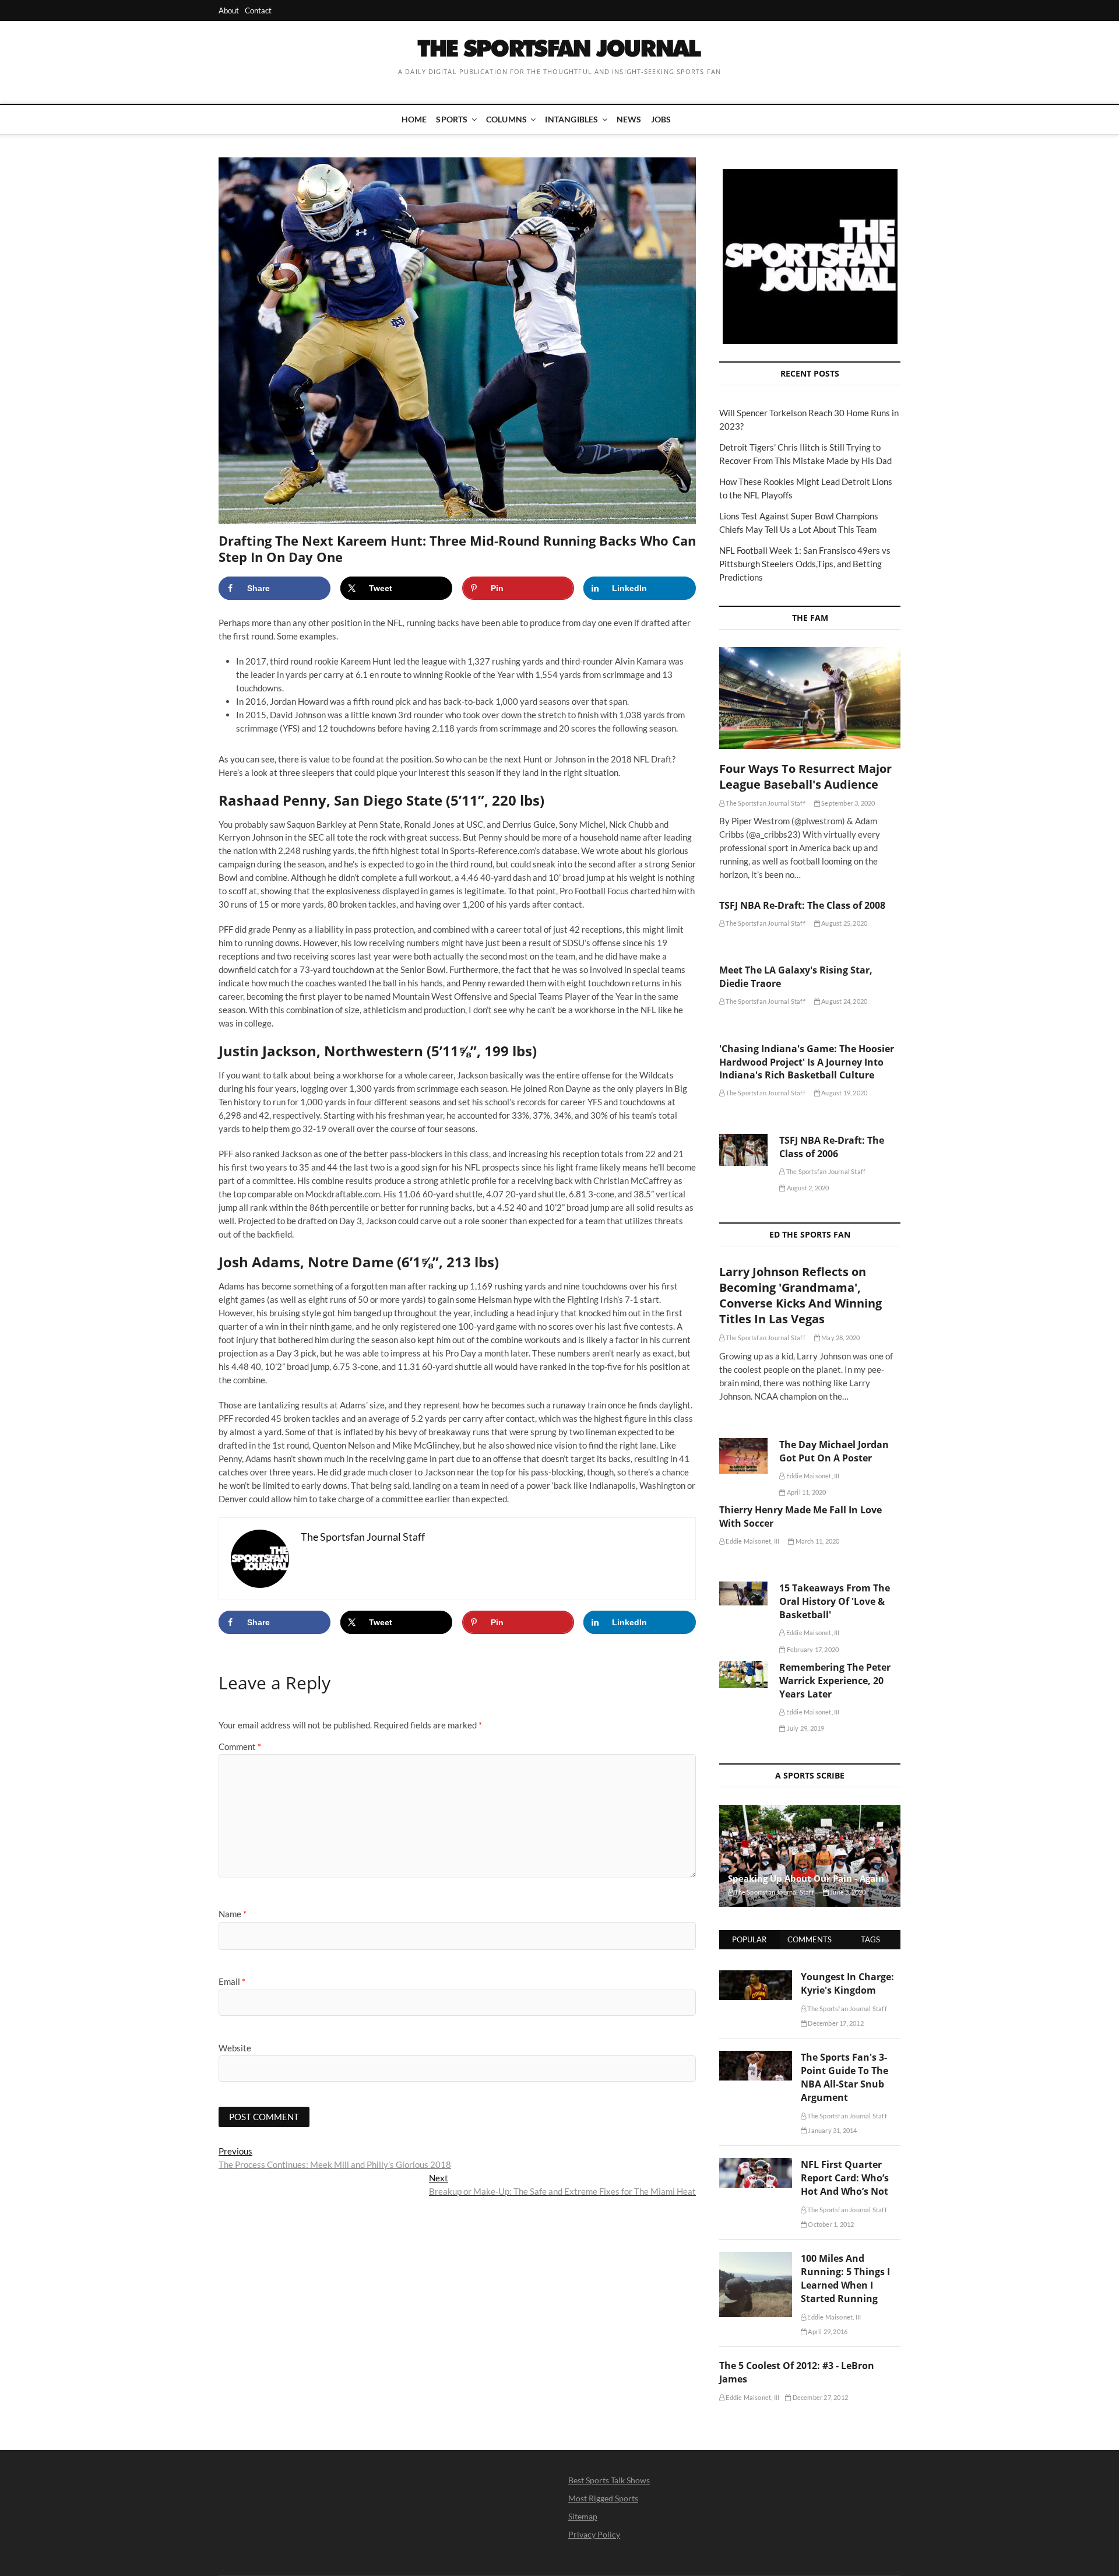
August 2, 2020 (807, 1188)
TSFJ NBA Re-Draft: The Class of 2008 (802, 905)
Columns (506, 119)
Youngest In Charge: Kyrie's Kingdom (847, 1983)
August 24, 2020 (844, 1001)
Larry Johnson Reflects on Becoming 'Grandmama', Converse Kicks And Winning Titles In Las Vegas (800, 1295)
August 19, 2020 (844, 1093)
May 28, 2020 (840, 1338)
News (629, 119)
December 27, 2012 (819, 2397)
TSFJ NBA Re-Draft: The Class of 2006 (832, 1147)
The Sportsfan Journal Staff (765, 803)
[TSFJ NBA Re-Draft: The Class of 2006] (743, 1150)
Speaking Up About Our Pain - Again (806, 1878)
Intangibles (571, 119)
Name (233, 1914)
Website (235, 2048)
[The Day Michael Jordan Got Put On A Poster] (743, 1456)
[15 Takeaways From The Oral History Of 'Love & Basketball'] (743, 1593)
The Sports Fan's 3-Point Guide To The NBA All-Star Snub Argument (844, 2077)
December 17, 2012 (835, 2023)
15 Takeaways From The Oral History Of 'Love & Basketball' (835, 1601)
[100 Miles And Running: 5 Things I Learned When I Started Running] (756, 2258)
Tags (870, 1939)
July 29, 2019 (805, 1728)
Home (414, 119)
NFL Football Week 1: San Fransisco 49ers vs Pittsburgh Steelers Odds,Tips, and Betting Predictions (805, 564)
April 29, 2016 (827, 2331)
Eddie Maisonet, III (812, 1476)
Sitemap (583, 2516)
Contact (258, 10)
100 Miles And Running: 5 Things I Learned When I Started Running (845, 2278)
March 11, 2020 (817, 1541)
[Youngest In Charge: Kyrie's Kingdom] (756, 1977)
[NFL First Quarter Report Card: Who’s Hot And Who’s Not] (756, 2164)
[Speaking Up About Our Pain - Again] (810, 1856)
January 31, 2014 (832, 2130)
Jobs (661, 119)
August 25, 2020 (844, 923)
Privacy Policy (594, 2534)
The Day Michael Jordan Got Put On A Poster (834, 1451)
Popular (749, 1939)
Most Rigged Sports (603, 2498)
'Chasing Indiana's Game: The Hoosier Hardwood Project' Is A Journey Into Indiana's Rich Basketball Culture (807, 1062)
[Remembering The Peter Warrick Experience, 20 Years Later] (743, 1674)
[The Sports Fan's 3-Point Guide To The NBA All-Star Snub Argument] (756, 2057)
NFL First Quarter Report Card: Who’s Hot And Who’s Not (845, 2178)
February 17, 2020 (812, 1649)
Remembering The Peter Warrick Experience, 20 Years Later (835, 1681)
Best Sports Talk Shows (609, 2480)
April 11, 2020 (806, 1492)
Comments (810, 1939)
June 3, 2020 (847, 1892)
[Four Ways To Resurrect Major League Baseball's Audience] (810, 698)
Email (232, 1981)
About (229, 10)
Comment (240, 1746)
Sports (452, 119)
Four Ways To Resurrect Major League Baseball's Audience (805, 776)
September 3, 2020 (848, 803)
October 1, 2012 (830, 2224)
